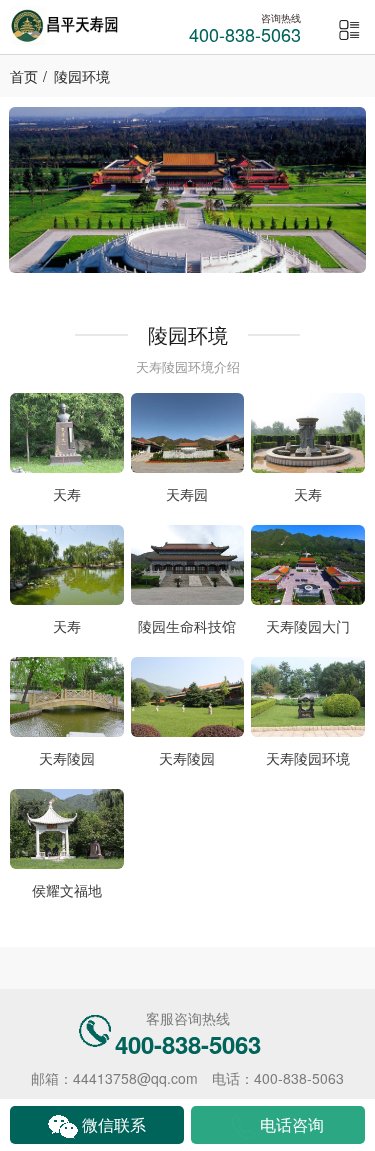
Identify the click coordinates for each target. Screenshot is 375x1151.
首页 (24, 76)
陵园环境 (82, 76)
